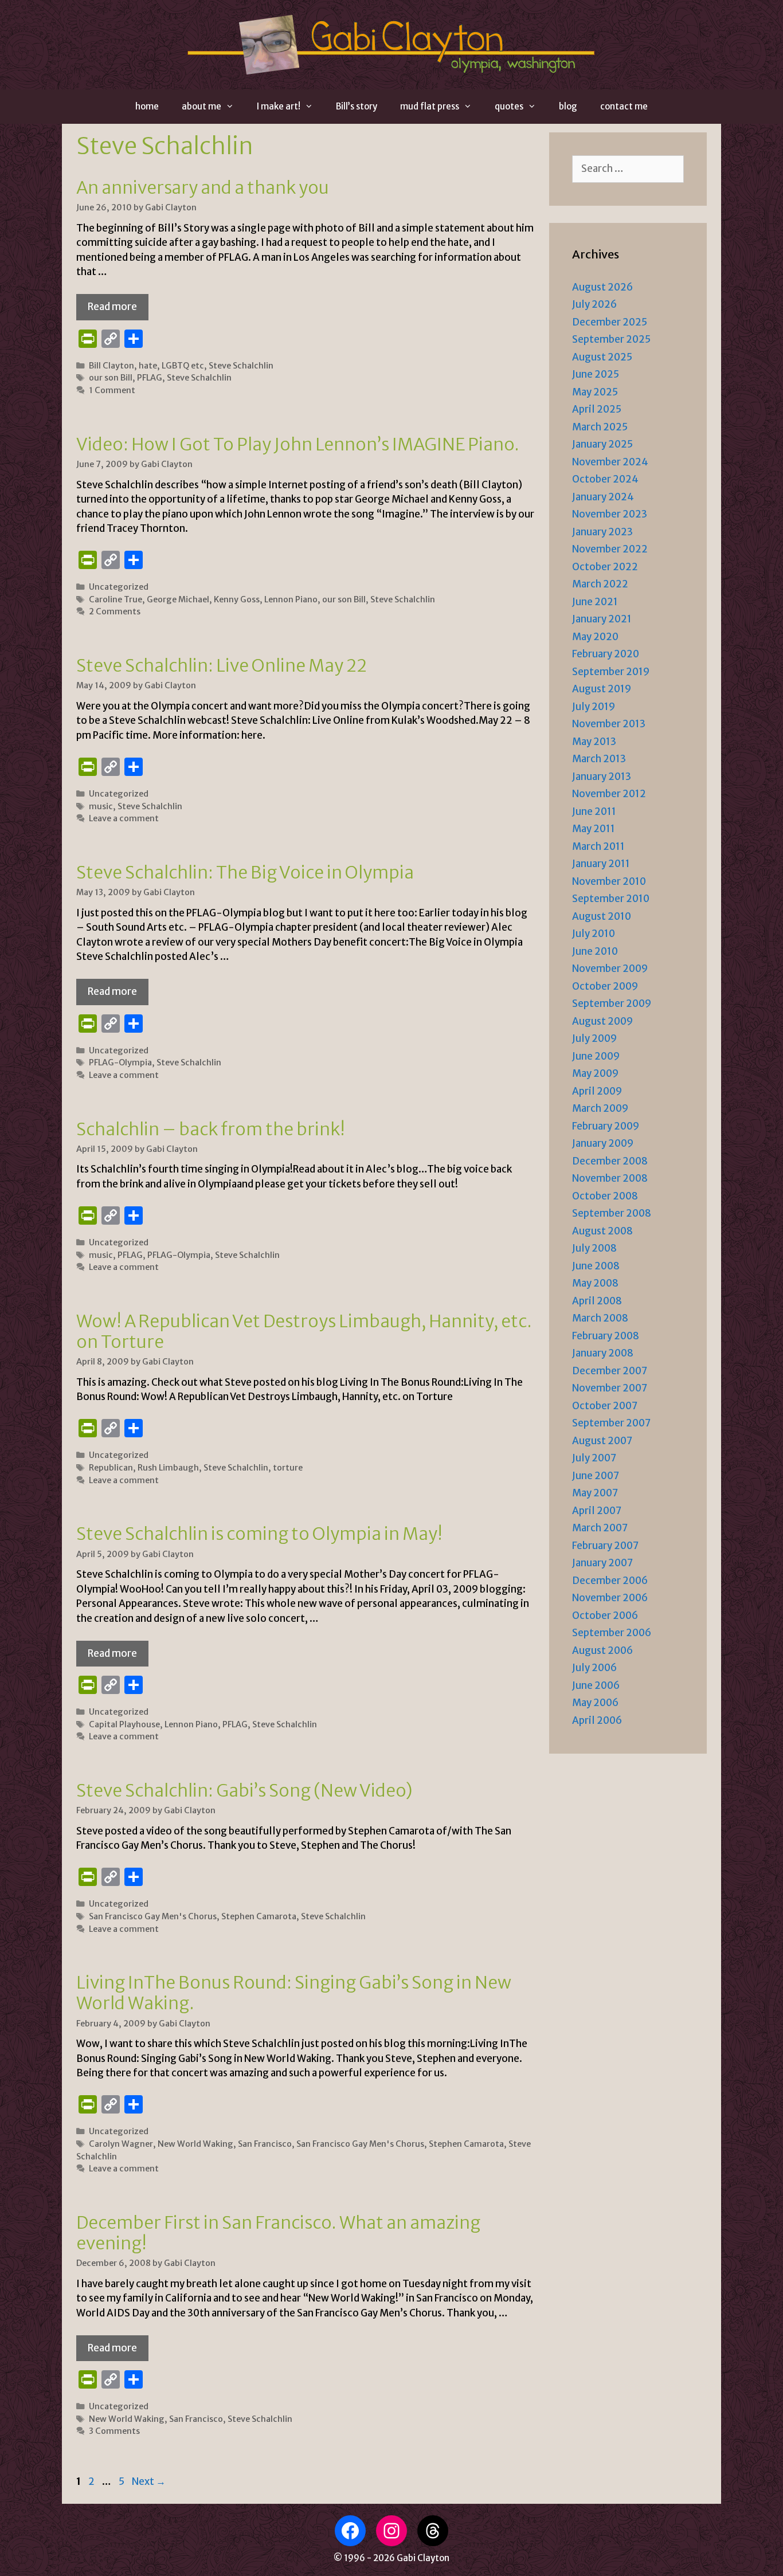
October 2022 (605, 567)
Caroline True (116, 599)
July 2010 (594, 934)
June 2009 (596, 1056)
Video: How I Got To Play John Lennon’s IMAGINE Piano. (298, 444)
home (147, 106)
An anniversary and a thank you (203, 187)
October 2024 (605, 479)
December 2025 (610, 322)
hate (148, 366)
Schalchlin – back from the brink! (211, 1129)
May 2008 (595, 1283)
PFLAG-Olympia (120, 1062)
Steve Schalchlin (241, 366)
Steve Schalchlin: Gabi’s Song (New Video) (244, 1790)
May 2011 (594, 829)
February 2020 (606, 654)
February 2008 (606, 1336)
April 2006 (597, 1720)
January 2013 (602, 777)
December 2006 (610, 1581)
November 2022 (610, 549)
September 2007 (611, 1423)
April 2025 (597, 409)
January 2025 (602, 444)
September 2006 (612, 1633)
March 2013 (599, 759)
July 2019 (594, 707)
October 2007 (605, 1406)
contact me (624, 106)
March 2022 (600, 584)
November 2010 (609, 881)
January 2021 (602, 619)
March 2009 (600, 1108)
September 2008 (612, 1213)
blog (568, 106)
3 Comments (114, 2431)
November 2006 (610, 1598)
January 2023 (602, 532)
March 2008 (600, 1318)
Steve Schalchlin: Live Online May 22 (222, 665)
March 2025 (600, 427)
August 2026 (602, 287)
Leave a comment (124, 818)
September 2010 (611, 899)
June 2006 (596, 1685)
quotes (509, 106)
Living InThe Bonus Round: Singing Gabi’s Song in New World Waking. (294, 1993)
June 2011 (594, 811)
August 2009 (602, 1021)
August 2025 (602, 357)
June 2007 (596, 1476)
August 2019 (602, 689)
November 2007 (610, 1388)
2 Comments (115, 611)
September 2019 (611, 672)
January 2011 (601, 864)
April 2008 (597, 1301)
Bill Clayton (111, 366)
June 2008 (596, 1266)
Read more (112, 307)
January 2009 (603, 1143)
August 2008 (602, 1231)
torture (288, 1468)
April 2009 (597, 1091)
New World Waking (195, 2144)
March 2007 (600, 1528)
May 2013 (594, 742)
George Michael (178, 599)
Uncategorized (119, 587)
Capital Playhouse (124, 1724)
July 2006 (594, 1668)
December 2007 (610, 1371)
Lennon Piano (291, 599)
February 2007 (605, 1546)
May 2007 (595, 1493)
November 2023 (610, 514)
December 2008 (610, 1161)
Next (149, 2481)
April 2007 (597, 1511)
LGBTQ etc (183, 366)
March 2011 (598, 846)
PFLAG (150, 378)
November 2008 (610, 1178)
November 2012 (609, 794)
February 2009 (606, 1126)
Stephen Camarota (259, 1916)
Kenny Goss (237, 599)
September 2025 (611, 339)
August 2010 (602, 916)
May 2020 (595, 637)
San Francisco (265, 2144)
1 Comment (112, 390)
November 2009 (610, 969)
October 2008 (605, 1196)
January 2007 (602, 1563)
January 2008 (603, 1353)
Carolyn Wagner (121, 2144)
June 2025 (596, 374)
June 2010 (595, 951)
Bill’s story (357, 106)
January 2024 (603, 497)
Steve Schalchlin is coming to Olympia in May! (259, 1534)
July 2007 (594, 1458)
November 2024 (610, 462)
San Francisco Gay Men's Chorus (153, 1916)
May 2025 (595, 392)
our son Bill (111, 378)
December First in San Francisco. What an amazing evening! (278, 2233)
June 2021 (595, 602)
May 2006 (595, 1703)
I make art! (279, 106)
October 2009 (605, 986)
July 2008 (594, 1248)
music (101, 806)
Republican (111, 1468)
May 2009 (595, 1073)
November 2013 (609, 724)
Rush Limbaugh (168, 1468)
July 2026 (594, 304)
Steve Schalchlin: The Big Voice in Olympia (245, 872)
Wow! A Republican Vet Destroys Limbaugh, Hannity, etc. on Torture (304, 1331)
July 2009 (594, 1038)
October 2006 (605, 1616)
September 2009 (612, 1003)
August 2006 (602, 1650)
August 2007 (602, 1441)
